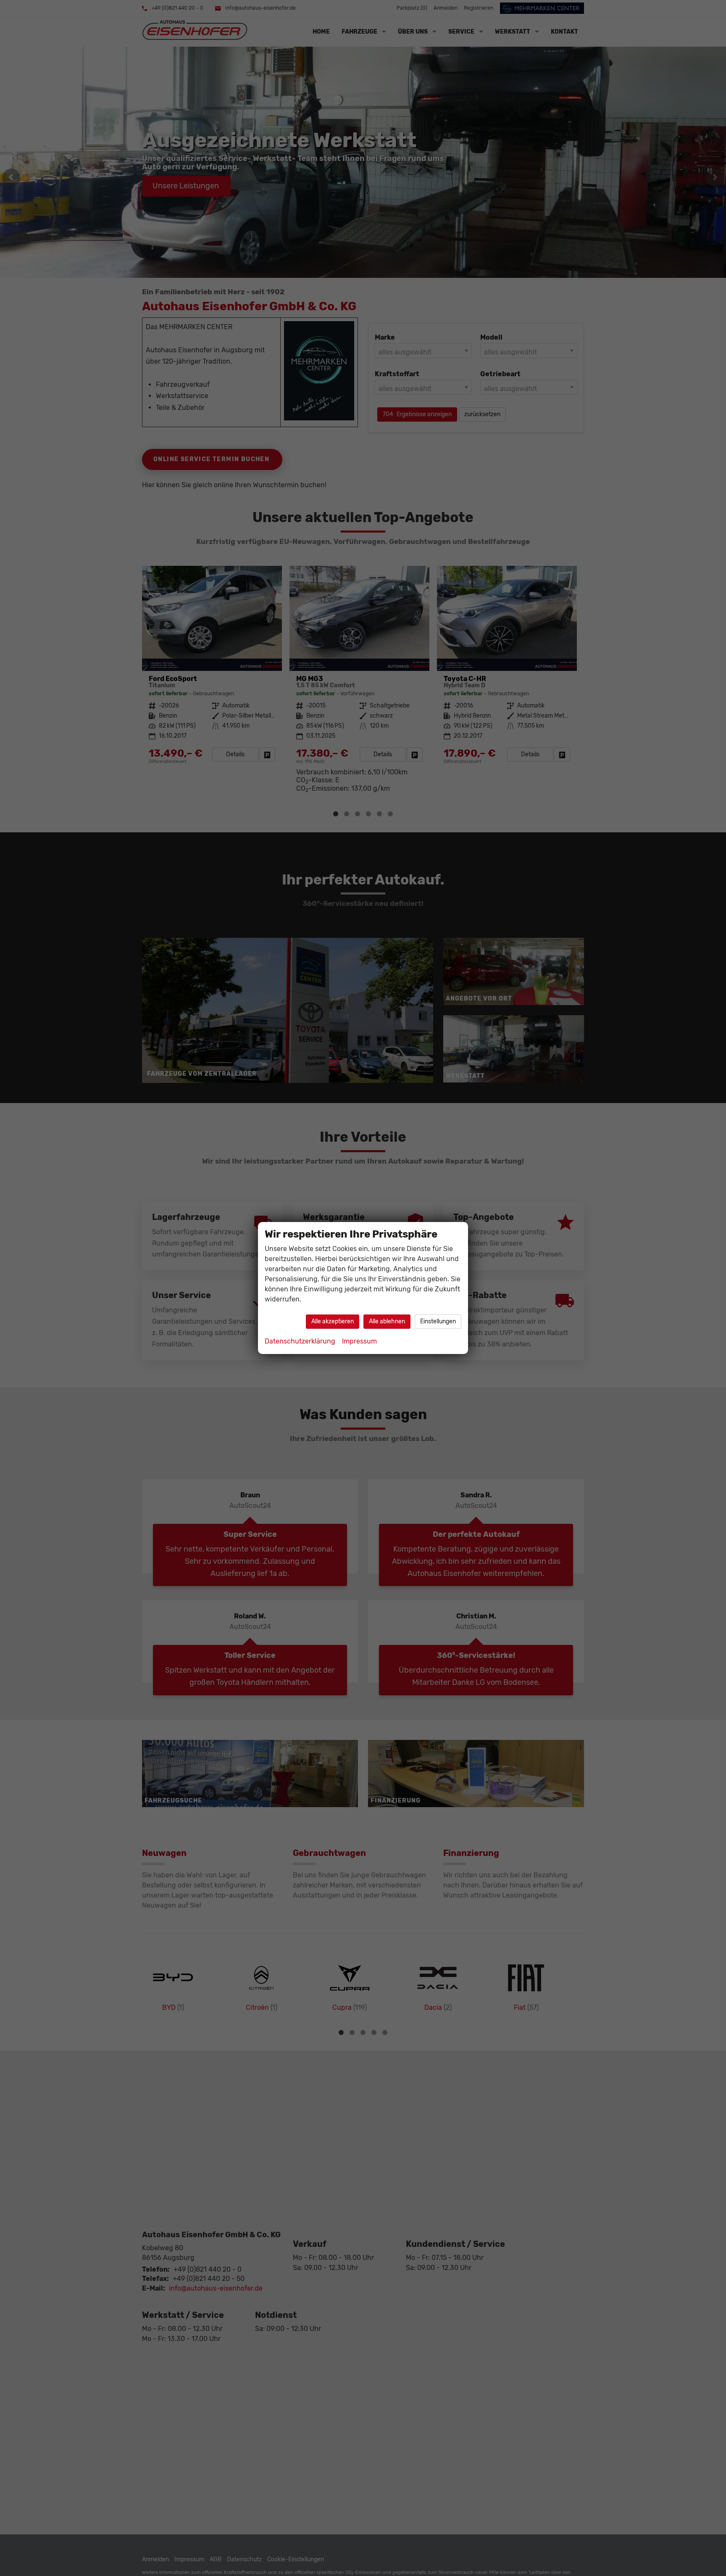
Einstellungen (438, 1321)
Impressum (359, 1341)
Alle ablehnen (387, 1321)
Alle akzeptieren (333, 1321)
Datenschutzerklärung (300, 1341)
